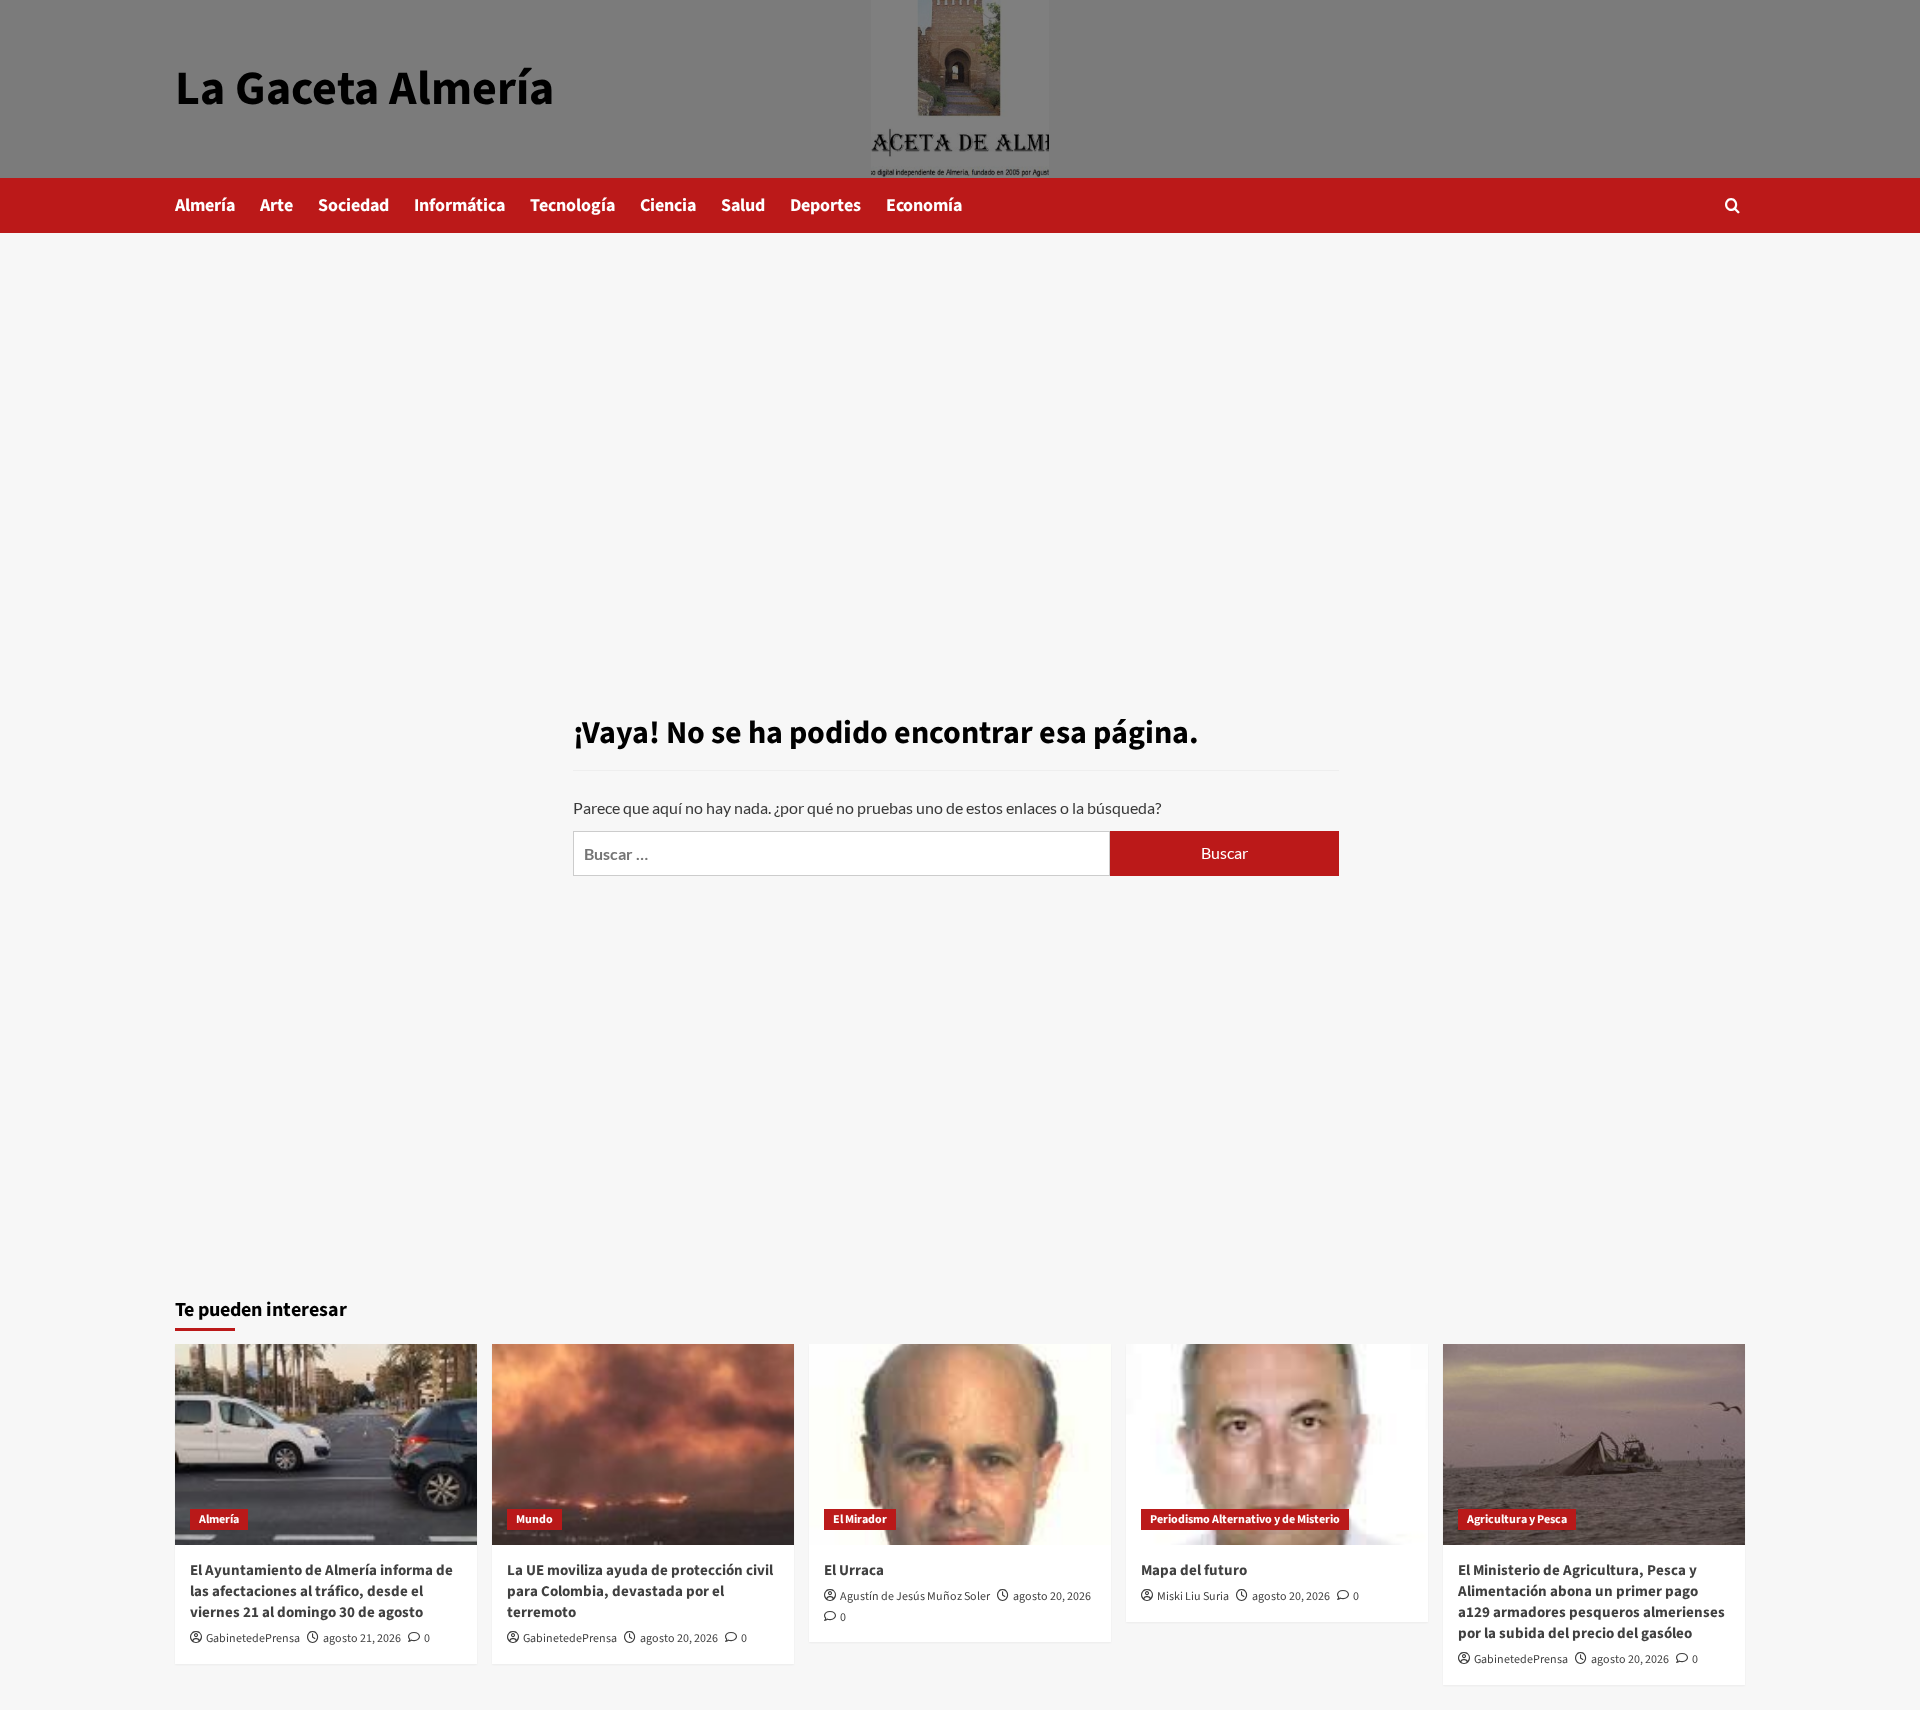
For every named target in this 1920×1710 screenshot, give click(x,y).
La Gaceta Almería (364, 89)
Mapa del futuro (1194, 1570)
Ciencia (668, 205)
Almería (205, 205)
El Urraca (854, 1570)
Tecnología (572, 205)
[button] (1732, 205)
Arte (276, 205)
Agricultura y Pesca (1517, 1519)
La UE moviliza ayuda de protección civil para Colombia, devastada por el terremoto (640, 1591)
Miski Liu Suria (1193, 1596)
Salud (743, 205)
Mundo (534, 1519)
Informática (459, 205)
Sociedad (353, 205)
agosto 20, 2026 (679, 1638)
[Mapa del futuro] (1277, 1444)
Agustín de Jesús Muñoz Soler (915, 1596)
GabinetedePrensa (253, 1638)
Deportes (825, 205)
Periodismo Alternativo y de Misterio (1245, 1519)
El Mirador (860, 1519)
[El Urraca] (960, 1444)
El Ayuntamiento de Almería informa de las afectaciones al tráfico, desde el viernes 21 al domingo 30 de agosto (321, 1591)
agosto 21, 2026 (362, 1638)
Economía (924, 205)
